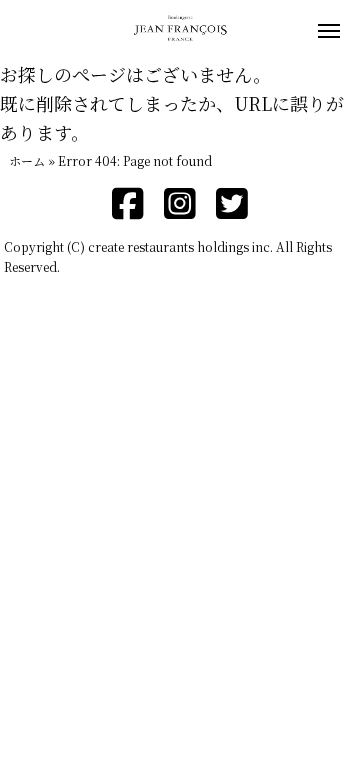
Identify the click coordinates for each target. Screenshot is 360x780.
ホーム (27, 160)
